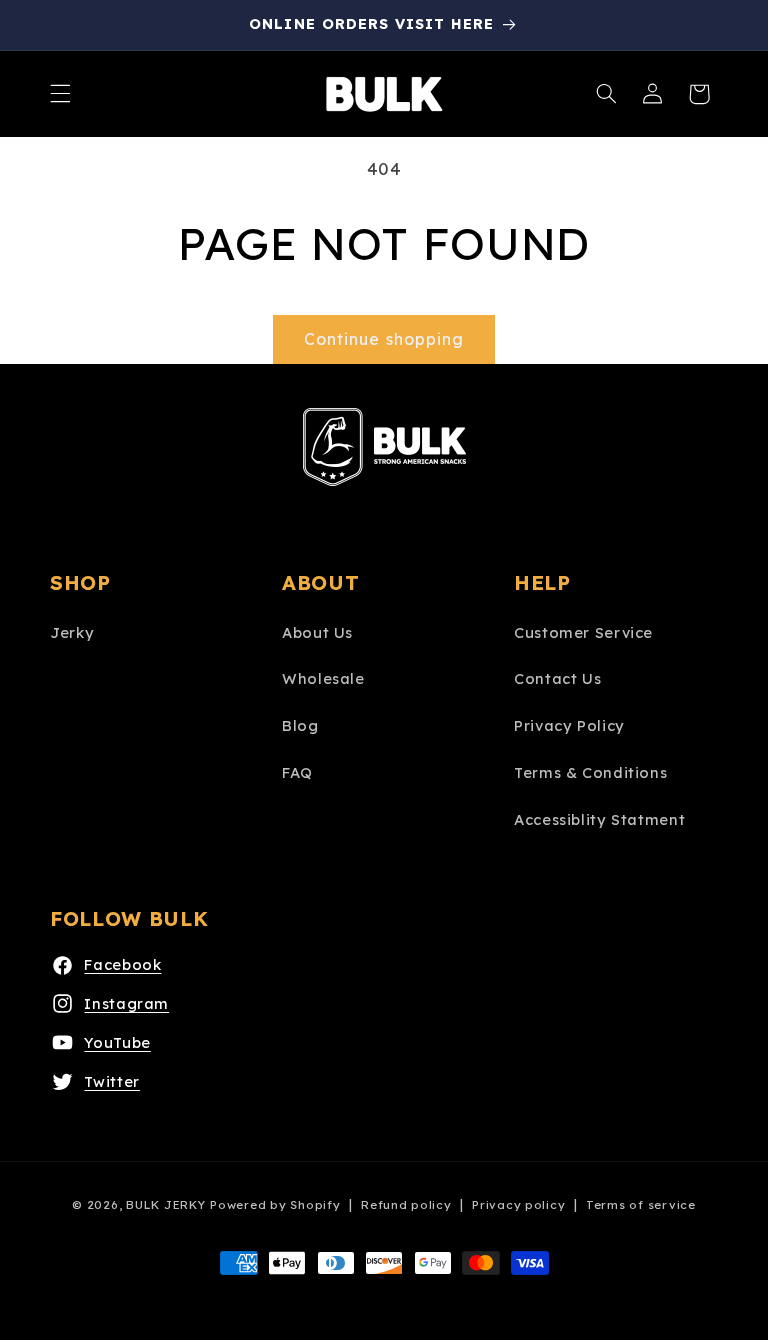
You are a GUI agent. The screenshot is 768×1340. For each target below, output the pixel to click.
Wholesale (323, 678)
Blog (300, 725)
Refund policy (406, 1204)
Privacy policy (518, 1204)
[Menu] (60, 94)
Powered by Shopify (275, 1204)
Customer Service (583, 632)
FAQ (297, 772)
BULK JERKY (165, 1204)
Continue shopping (384, 339)
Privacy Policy (569, 725)
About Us (317, 632)
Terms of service (641, 1204)
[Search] (607, 94)
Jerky (72, 632)
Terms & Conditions (590, 772)
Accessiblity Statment (599, 819)
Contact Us (557, 678)
